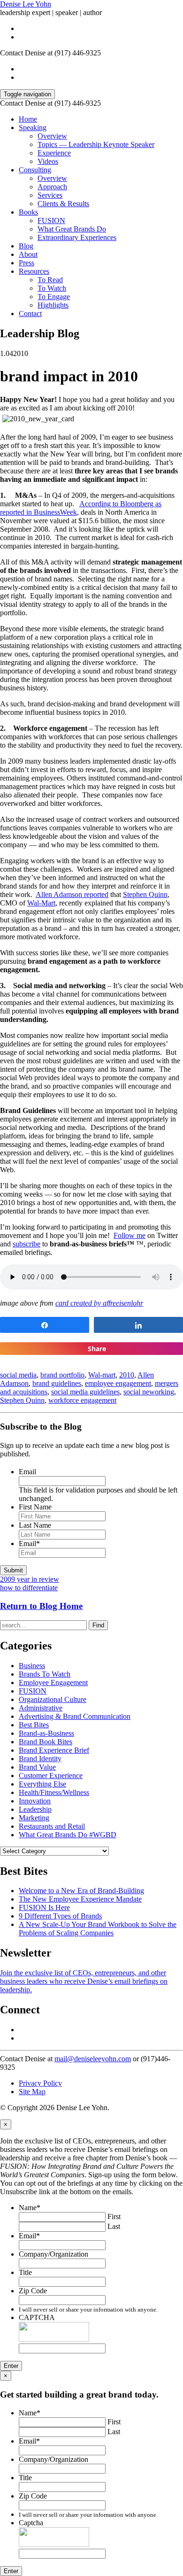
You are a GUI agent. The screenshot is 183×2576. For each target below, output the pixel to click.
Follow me (130, 1235)
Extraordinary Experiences (77, 237)
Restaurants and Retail (52, 1826)
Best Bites (34, 1725)
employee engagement (118, 1383)
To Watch (52, 288)
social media (18, 1375)
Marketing (34, 1818)
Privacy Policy (40, 2083)
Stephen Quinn (145, 894)
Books (28, 212)
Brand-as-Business (46, 1733)
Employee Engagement (53, 1683)
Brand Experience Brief (54, 1750)
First (114, 2216)
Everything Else (42, 1784)
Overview (52, 136)
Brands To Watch (45, 1674)
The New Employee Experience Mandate (80, 1899)
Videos (48, 161)
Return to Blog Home (41, 1606)
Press (27, 263)
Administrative (41, 1708)
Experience (54, 153)
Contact (30, 313)
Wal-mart (102, 1375)
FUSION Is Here (44, 1907)
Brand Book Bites (46, 1742)
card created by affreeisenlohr (99, 1303)
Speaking (33, 128)
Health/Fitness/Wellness (54, 1792)
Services (50, 195)
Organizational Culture (53, 1699)
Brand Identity (40, 1759)
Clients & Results (63, 204)
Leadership (35, 1809)
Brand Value (37, 1767)
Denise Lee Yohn (26, 4)
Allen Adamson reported (72, 894)
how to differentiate (29, 1588)
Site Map (32, 2092)
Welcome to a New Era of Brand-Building (81, 1891)
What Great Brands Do (72, 229)
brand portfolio (62, 1375)
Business (32, 1666)
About (28, 254)
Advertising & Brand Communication (75, 1716)
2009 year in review (30, 1579)
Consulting (35, 170)
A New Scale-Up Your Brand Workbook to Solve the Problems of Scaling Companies (98, 1929)
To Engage (54, 297)
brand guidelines (57, 1383)
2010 (127, 1375)
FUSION (51, 220)
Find (98, 1625)
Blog (26, 246)
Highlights (53, 305)
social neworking (149, 1392)
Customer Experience (51, 1775)
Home (28, 119)
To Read (50, 280)
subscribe (27, 1244)
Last (114, 2226)
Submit (13, 1570)
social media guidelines (85, 1392)
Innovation (35, 1801)
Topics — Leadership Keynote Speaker (96, 144)
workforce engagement (82, 1400)
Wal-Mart (41, 903)
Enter (11, 2366)
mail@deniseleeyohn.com (93, 2059)
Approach (52, 187)
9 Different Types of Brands (60, 1916)
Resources (34, 271)
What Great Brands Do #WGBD (68, 1835)
